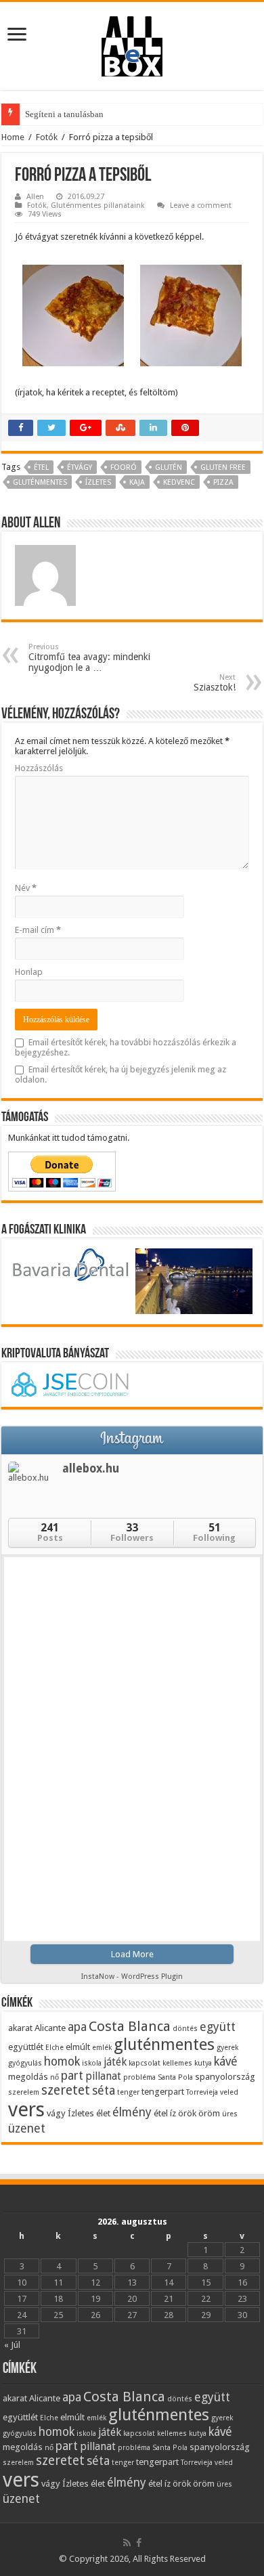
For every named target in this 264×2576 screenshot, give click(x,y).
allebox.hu (91, 1468)
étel (41, 467)
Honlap (29, 972)
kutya (203, 2063)
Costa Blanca (130, 2026)
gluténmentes (40, 482)
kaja (137, 482)
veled (229, 2092)
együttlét (26, 2047)
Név (26, 888)
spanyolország (225, 2076)
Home (13, 137)
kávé (226, 2061)
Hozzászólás (39, 768)
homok (62, 2061)
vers (26, 2110)
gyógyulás (25, 2063)
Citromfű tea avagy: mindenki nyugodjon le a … (89, 658)
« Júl (12, 2345)
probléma (139, 2077)
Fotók (47, 137)
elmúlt (78, 2047)
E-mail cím (38, 930)
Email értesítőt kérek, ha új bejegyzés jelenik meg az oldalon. (120, 1074)
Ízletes (98, 482)
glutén (169, 467)
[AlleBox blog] (132, 43)
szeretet (66, 2090)
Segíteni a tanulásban (64, 114)
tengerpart (163, 2091)
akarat (20, 2028)
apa (77, 2027)
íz (173, 2113)
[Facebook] (139, 2543)
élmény (132, 2112)
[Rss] (127, 2543)
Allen (35, 197)
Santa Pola (175, 2077)
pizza (223, 482)
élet (103, 2113)
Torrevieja (202, 2092)
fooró (124, 467)
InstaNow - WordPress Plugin (132, 1977)
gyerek (227, 2048)
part (72, 2075)
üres (230, 2114)
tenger (128, 2092)
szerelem (24, 2092)
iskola (92, 2063)
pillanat (103, 2076)
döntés (185, 2029)
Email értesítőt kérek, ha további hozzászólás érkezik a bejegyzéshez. (126, 1047)
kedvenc (179, 482)
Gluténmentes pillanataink (98, 205)
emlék (102, 2048)
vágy (56, 2113)
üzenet (27, 2128)
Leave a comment (201, 205)
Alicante (50, 2028)
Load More (132, 1954)
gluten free (223, 467)
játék (115, 2062)
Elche (54, 2048)
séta (104, 2090)
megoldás (28, 2076)
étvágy (80, 467)
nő (54, 2077)
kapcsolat (145, 2063)
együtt (218, 2027)
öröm (209, 2113)
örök (187, 2113)
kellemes (177, 2063)
